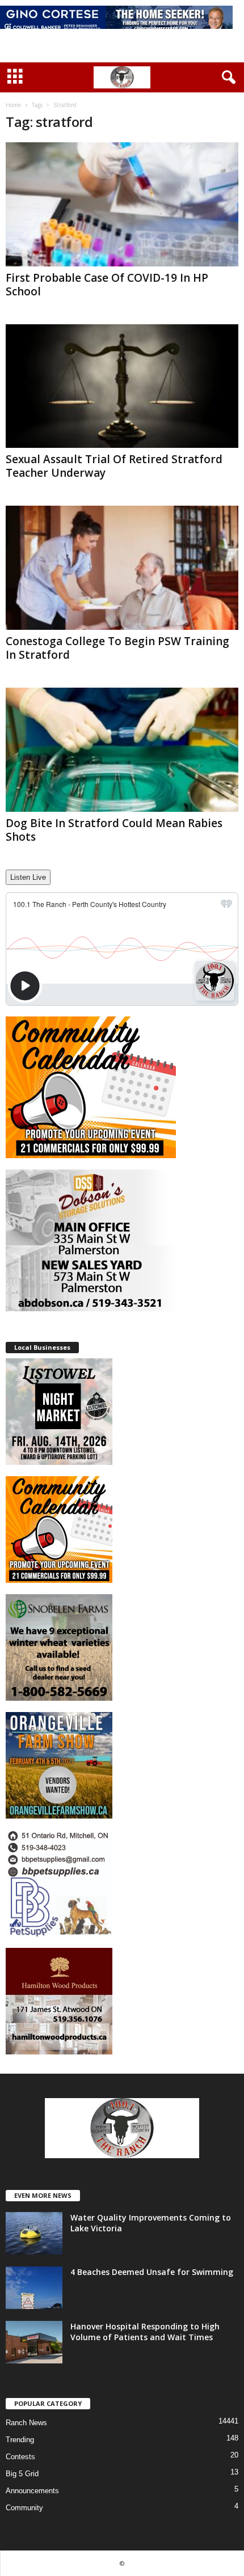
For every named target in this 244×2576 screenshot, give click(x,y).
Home (13, 105)
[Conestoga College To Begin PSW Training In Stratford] (122, 568)
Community (24, 2508)
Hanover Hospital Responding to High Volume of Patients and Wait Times (145, 2332)
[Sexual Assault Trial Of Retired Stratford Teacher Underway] (122, 386)
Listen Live (28, 877)
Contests (20, 2457)
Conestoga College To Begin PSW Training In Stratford (117, 648)
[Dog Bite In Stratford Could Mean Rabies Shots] (122, 750)
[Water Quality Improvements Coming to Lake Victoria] (34, 2233)
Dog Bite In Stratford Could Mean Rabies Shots (114, 830)
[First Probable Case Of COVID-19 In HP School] (122, 204)
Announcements (32, 2491)
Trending (20, 2440)
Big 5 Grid (22, 2474)
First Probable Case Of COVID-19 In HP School (107, 285)
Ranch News (26, 2423)
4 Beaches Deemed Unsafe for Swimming (152, 2272)
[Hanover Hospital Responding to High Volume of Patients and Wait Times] (34, 2342)
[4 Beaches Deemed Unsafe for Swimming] (34, 2288)
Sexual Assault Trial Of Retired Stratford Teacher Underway (114, 466)
